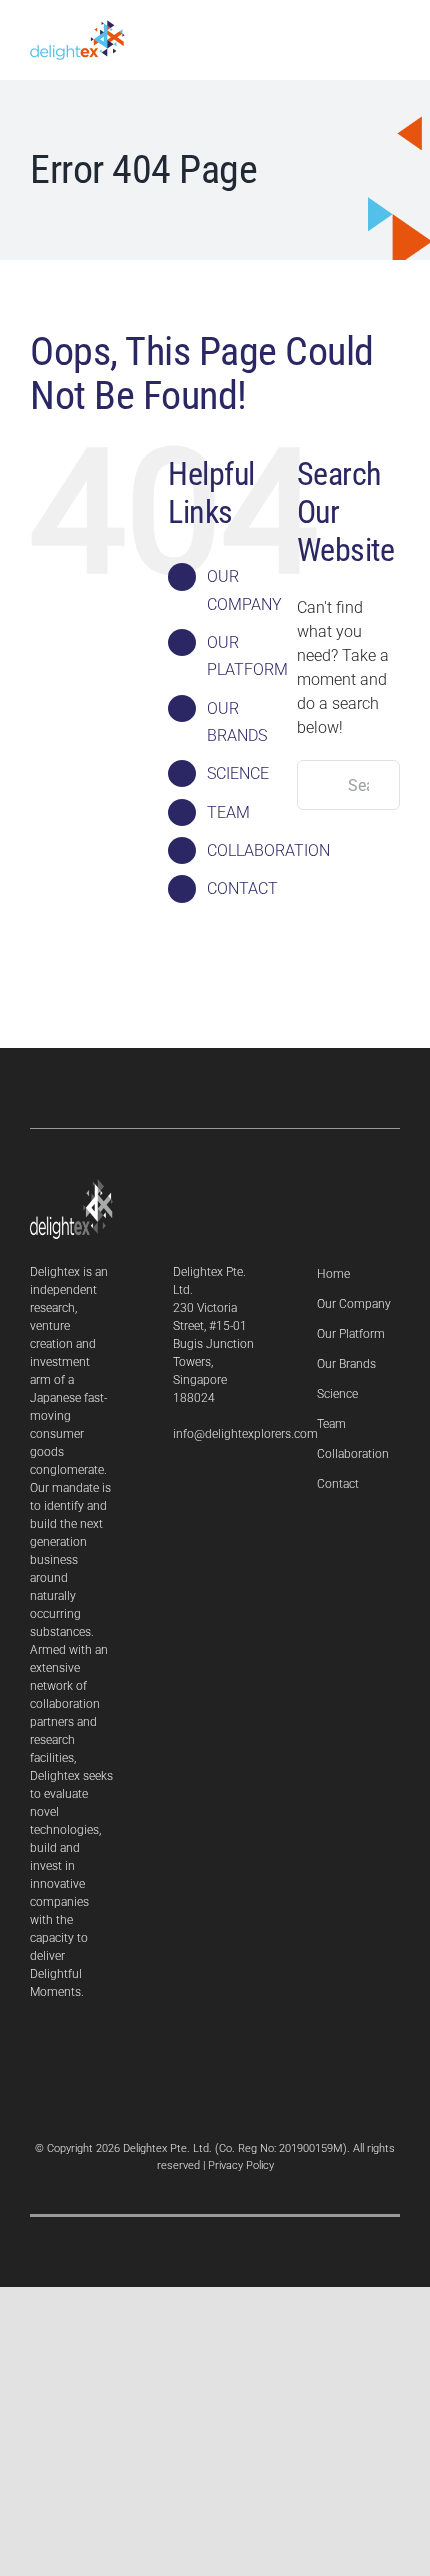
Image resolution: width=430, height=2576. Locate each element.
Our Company (354, 1304)
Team (331, 1424)
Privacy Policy (241, 2165)
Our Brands (346, 1364)
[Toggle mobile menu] (392, 37)
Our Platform (351, 1334)
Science (337, 1394)
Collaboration (353, 1454)
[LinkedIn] (178, 1486)
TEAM (228, 812)
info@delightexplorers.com (245, 1434)
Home (333, 1274)
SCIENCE (238, 773)
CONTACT (242, 888)
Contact (338, 1484)
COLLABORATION (268, 850)
